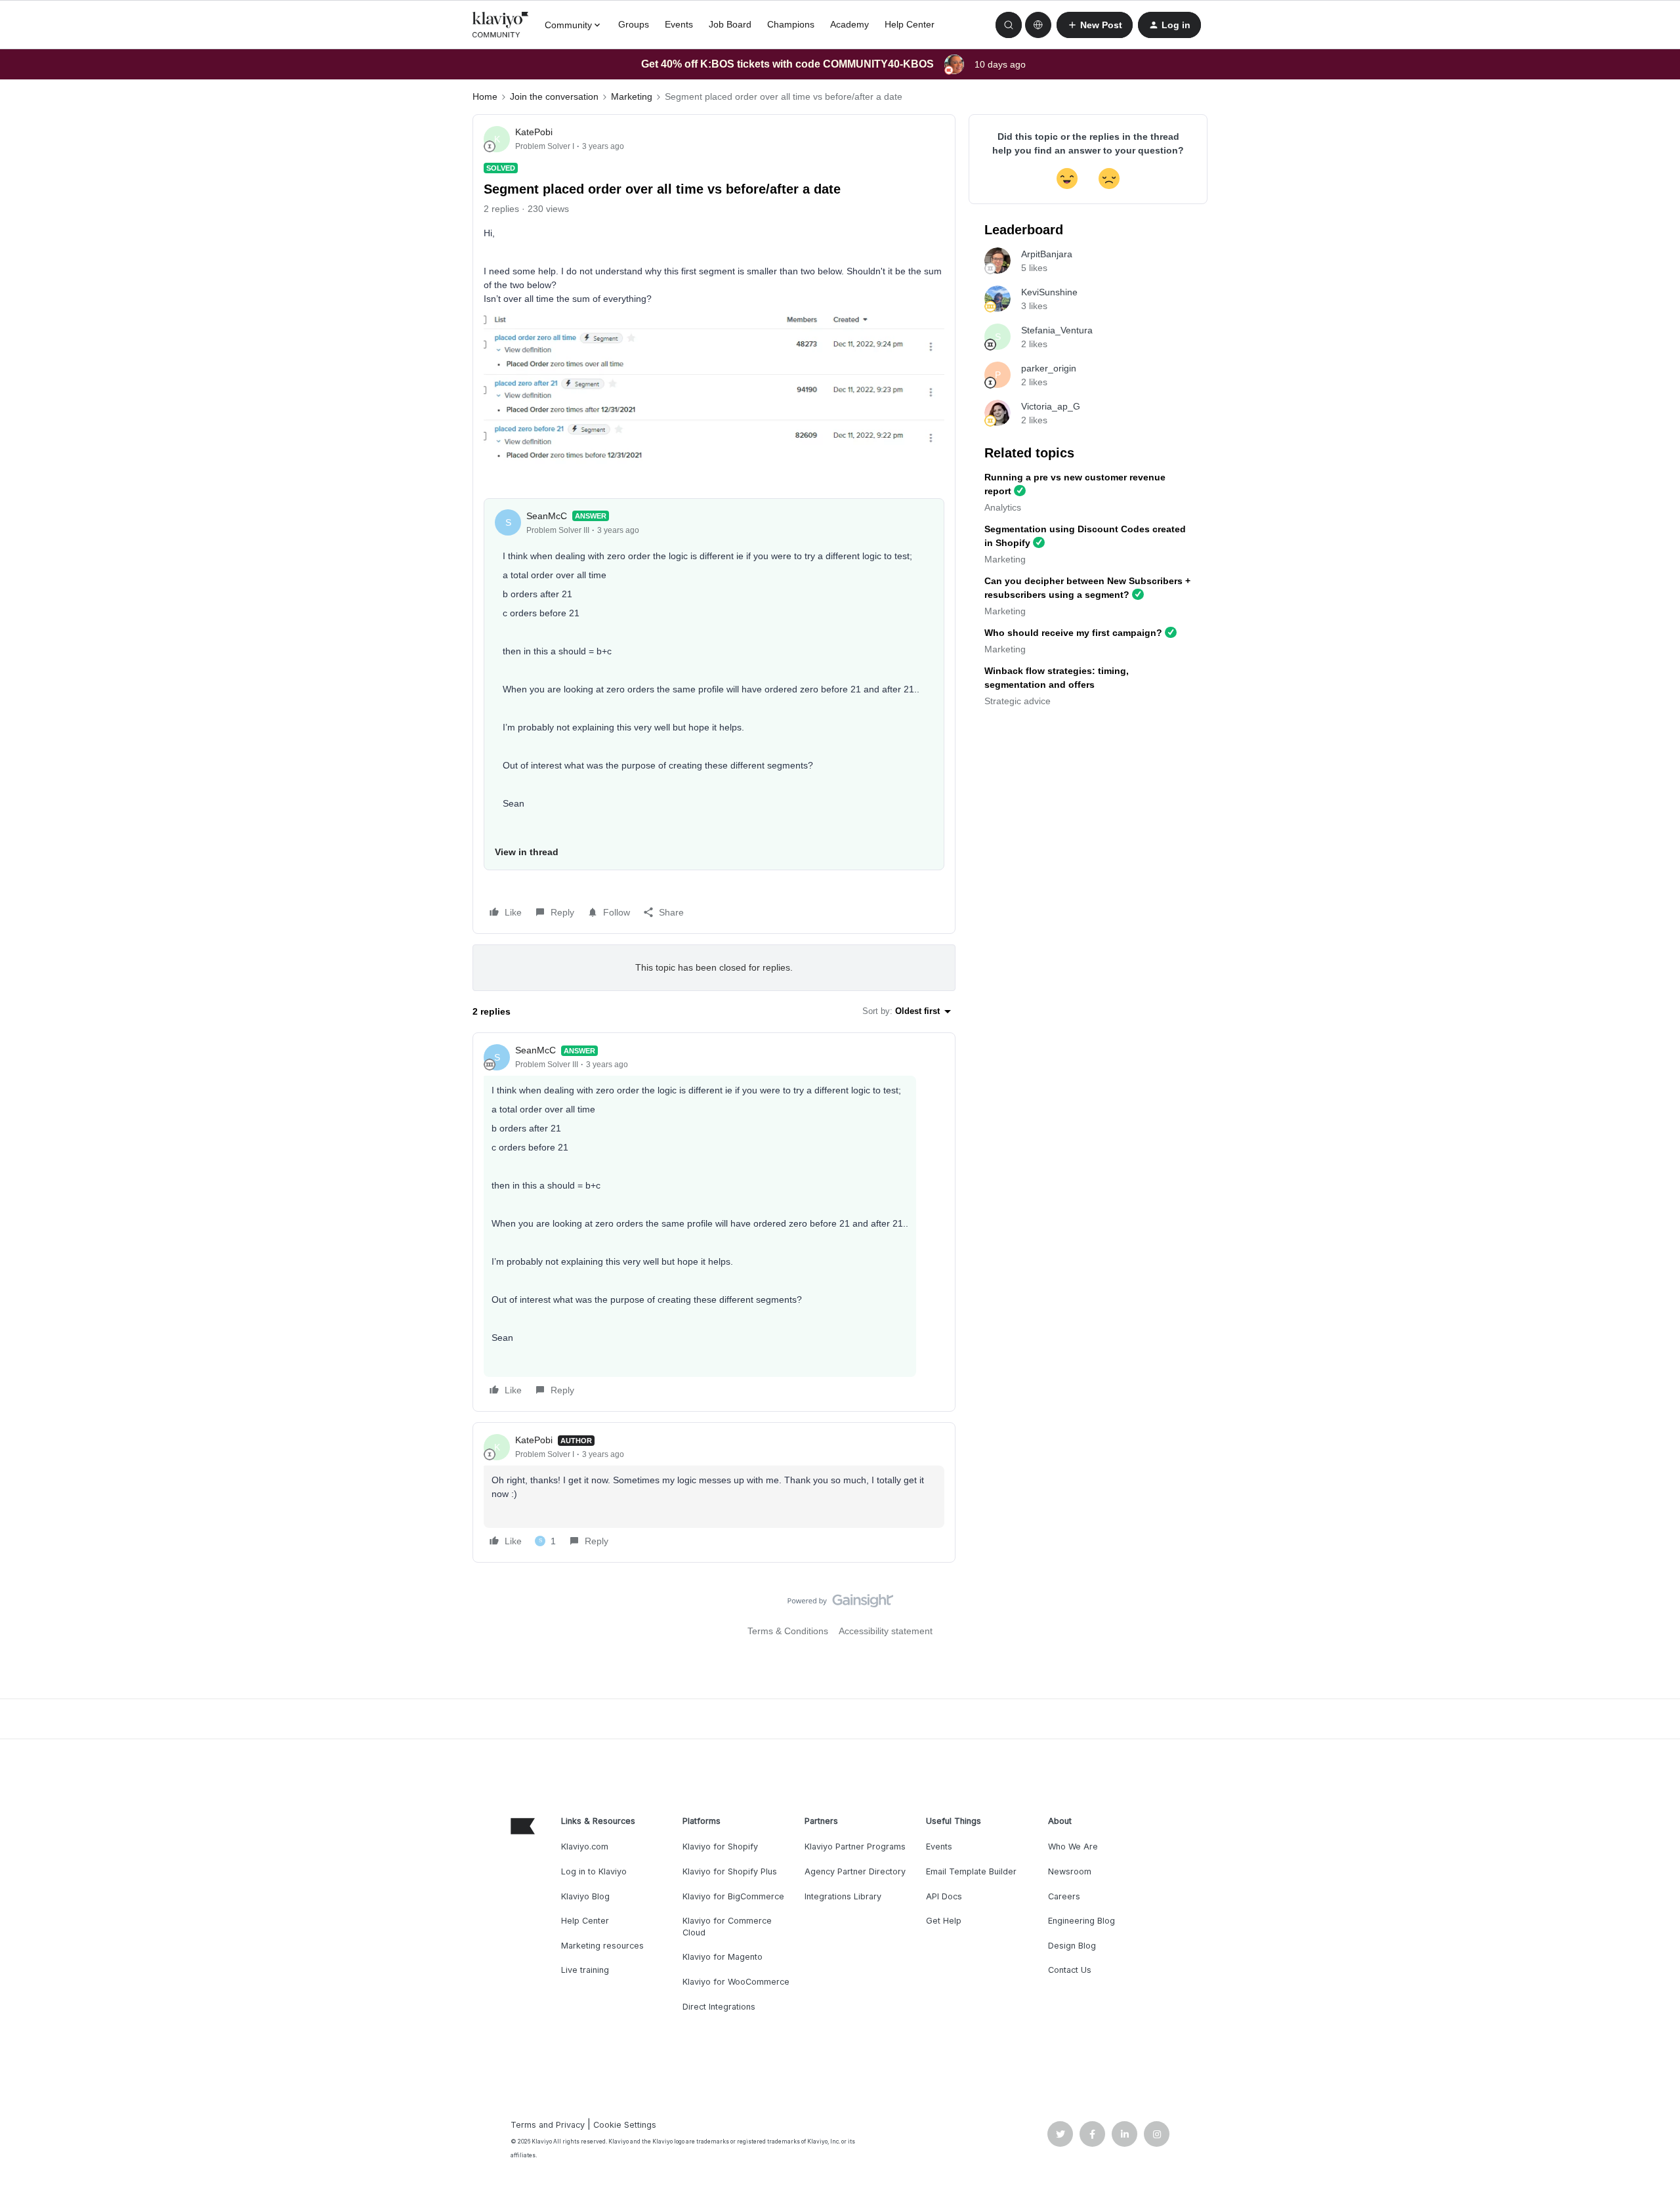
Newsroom (1070, 1871)
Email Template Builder (971, 1871)
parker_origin (1049, 368)
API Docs (944, 1896)
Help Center (910, 24)
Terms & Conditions (788, 1631)
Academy (850, 24)
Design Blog (1072, 1946)
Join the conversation (554, 96)
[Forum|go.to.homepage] (501, 25)
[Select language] (1038, 25)
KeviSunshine (1049, 292)
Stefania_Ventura (1057, 330)
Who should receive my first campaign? (1073, 633)
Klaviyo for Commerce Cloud (727, 1927)
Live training (585, 1970)
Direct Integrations (719, 2007)
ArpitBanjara (1047, 254)
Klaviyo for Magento (723, 1957)
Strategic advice (1018, 701)
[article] (714, 1222)
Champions (791, 24)
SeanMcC (547, 516)
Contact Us (1070, 1970)
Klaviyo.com (585, 1847)
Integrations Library (843, 1896)
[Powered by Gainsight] (840, 1604)
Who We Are (1073, 1847)
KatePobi (534, 132)
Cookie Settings (625, 2125)
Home (485, 96)
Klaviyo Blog (585, 1896)
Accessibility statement (886, 1631)
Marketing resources (602, 1946)
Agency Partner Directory (855, 1871)
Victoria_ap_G (1051, 406)
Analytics (1003, 507)
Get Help (944, 1921)
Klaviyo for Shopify (720, 1847)
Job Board (730, 24)
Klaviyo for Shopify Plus (730, 1871)
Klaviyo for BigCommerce (733, 1896)
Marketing (632, 96)
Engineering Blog (1081, 1921)
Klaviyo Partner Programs (855, 1847)
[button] (1095, 25)
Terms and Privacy (548, 2125)
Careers (1064, 1896)
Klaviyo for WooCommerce (736, 1982)
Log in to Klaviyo (594, 1871)
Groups (634, 24)
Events (679, 24)
